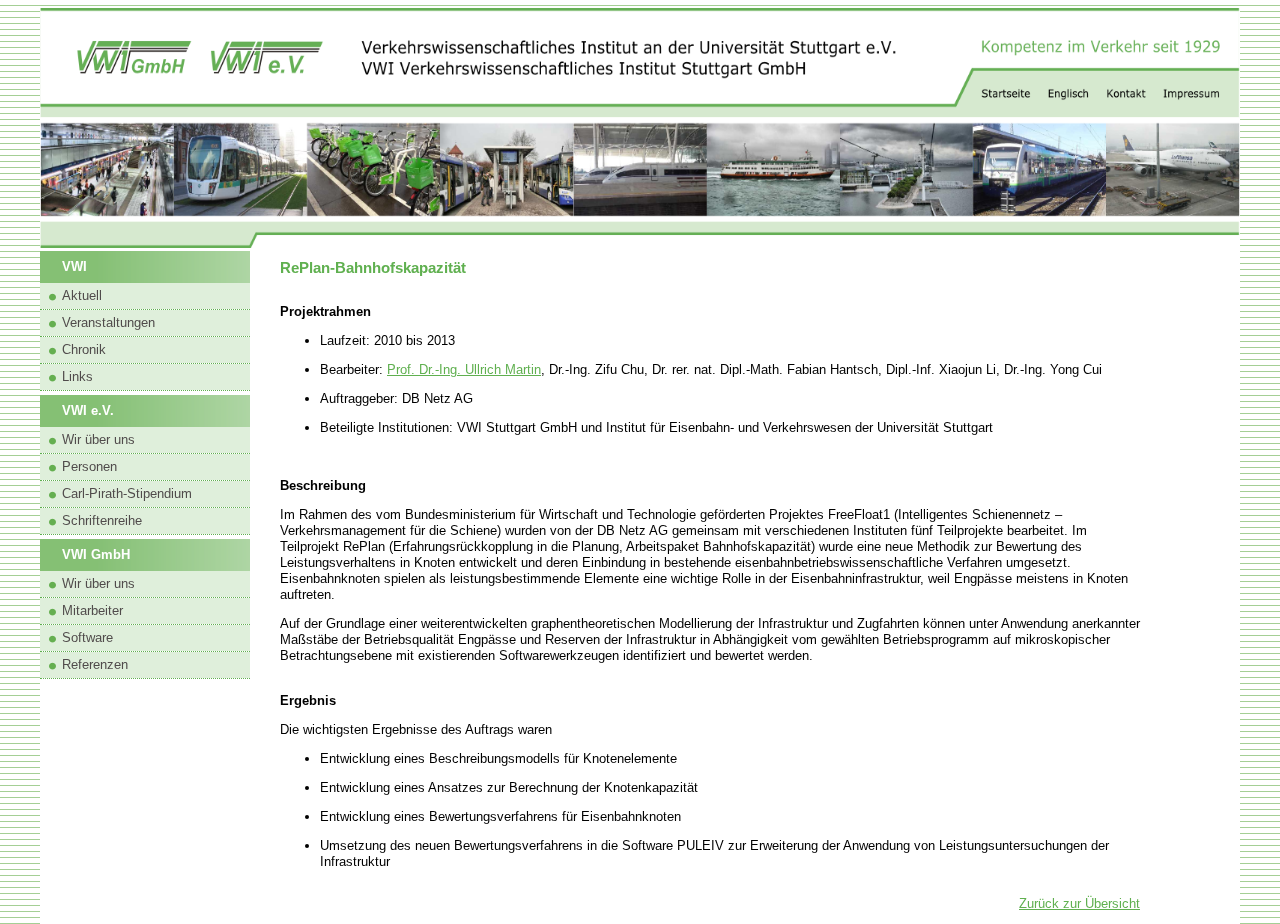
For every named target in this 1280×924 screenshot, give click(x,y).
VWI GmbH (96, 554)
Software (87, 637)
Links (77, 376)
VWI (74, 266)
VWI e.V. (88, 410)
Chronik (84, 349)
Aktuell (82, 295)
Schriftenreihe (102, 520)
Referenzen (95, 664)
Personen (89, 466)
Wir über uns (98, 439)
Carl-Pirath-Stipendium (127, 493)
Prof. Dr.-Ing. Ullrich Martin (464, 369)
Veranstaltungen (108, 322)
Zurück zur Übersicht (1079, 903)
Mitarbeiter (92, 610)
